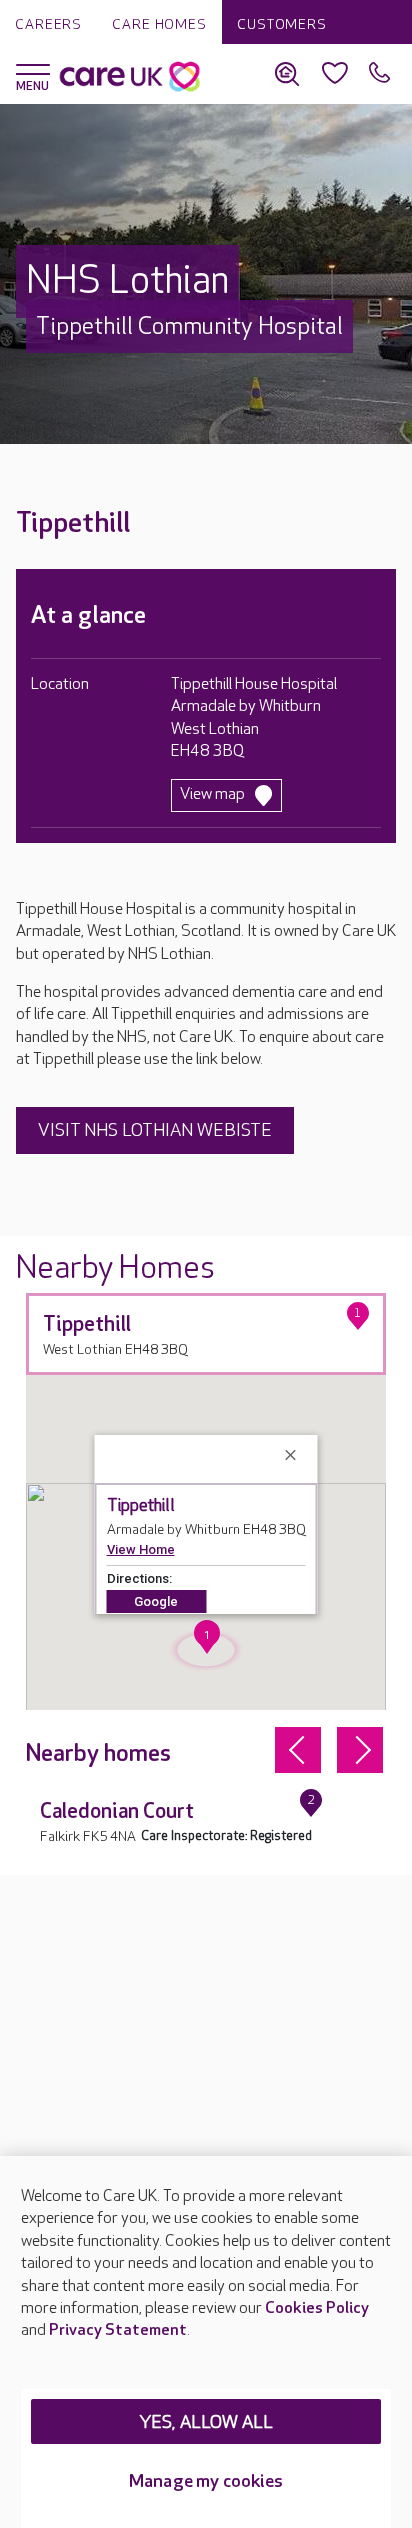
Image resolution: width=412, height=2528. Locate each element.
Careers (48, 24)
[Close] (294, 1455)
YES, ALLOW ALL (206, 2422)
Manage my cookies (206, 2481)
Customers (282, 24)
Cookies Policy (317, 2308)
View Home (141, 1549)
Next (360, 1750)
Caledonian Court (117, 1811)
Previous (298, 1750)
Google (156, 1601)
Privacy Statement (118, 2330)
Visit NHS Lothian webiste (155, 1130)
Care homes (159, 24)
